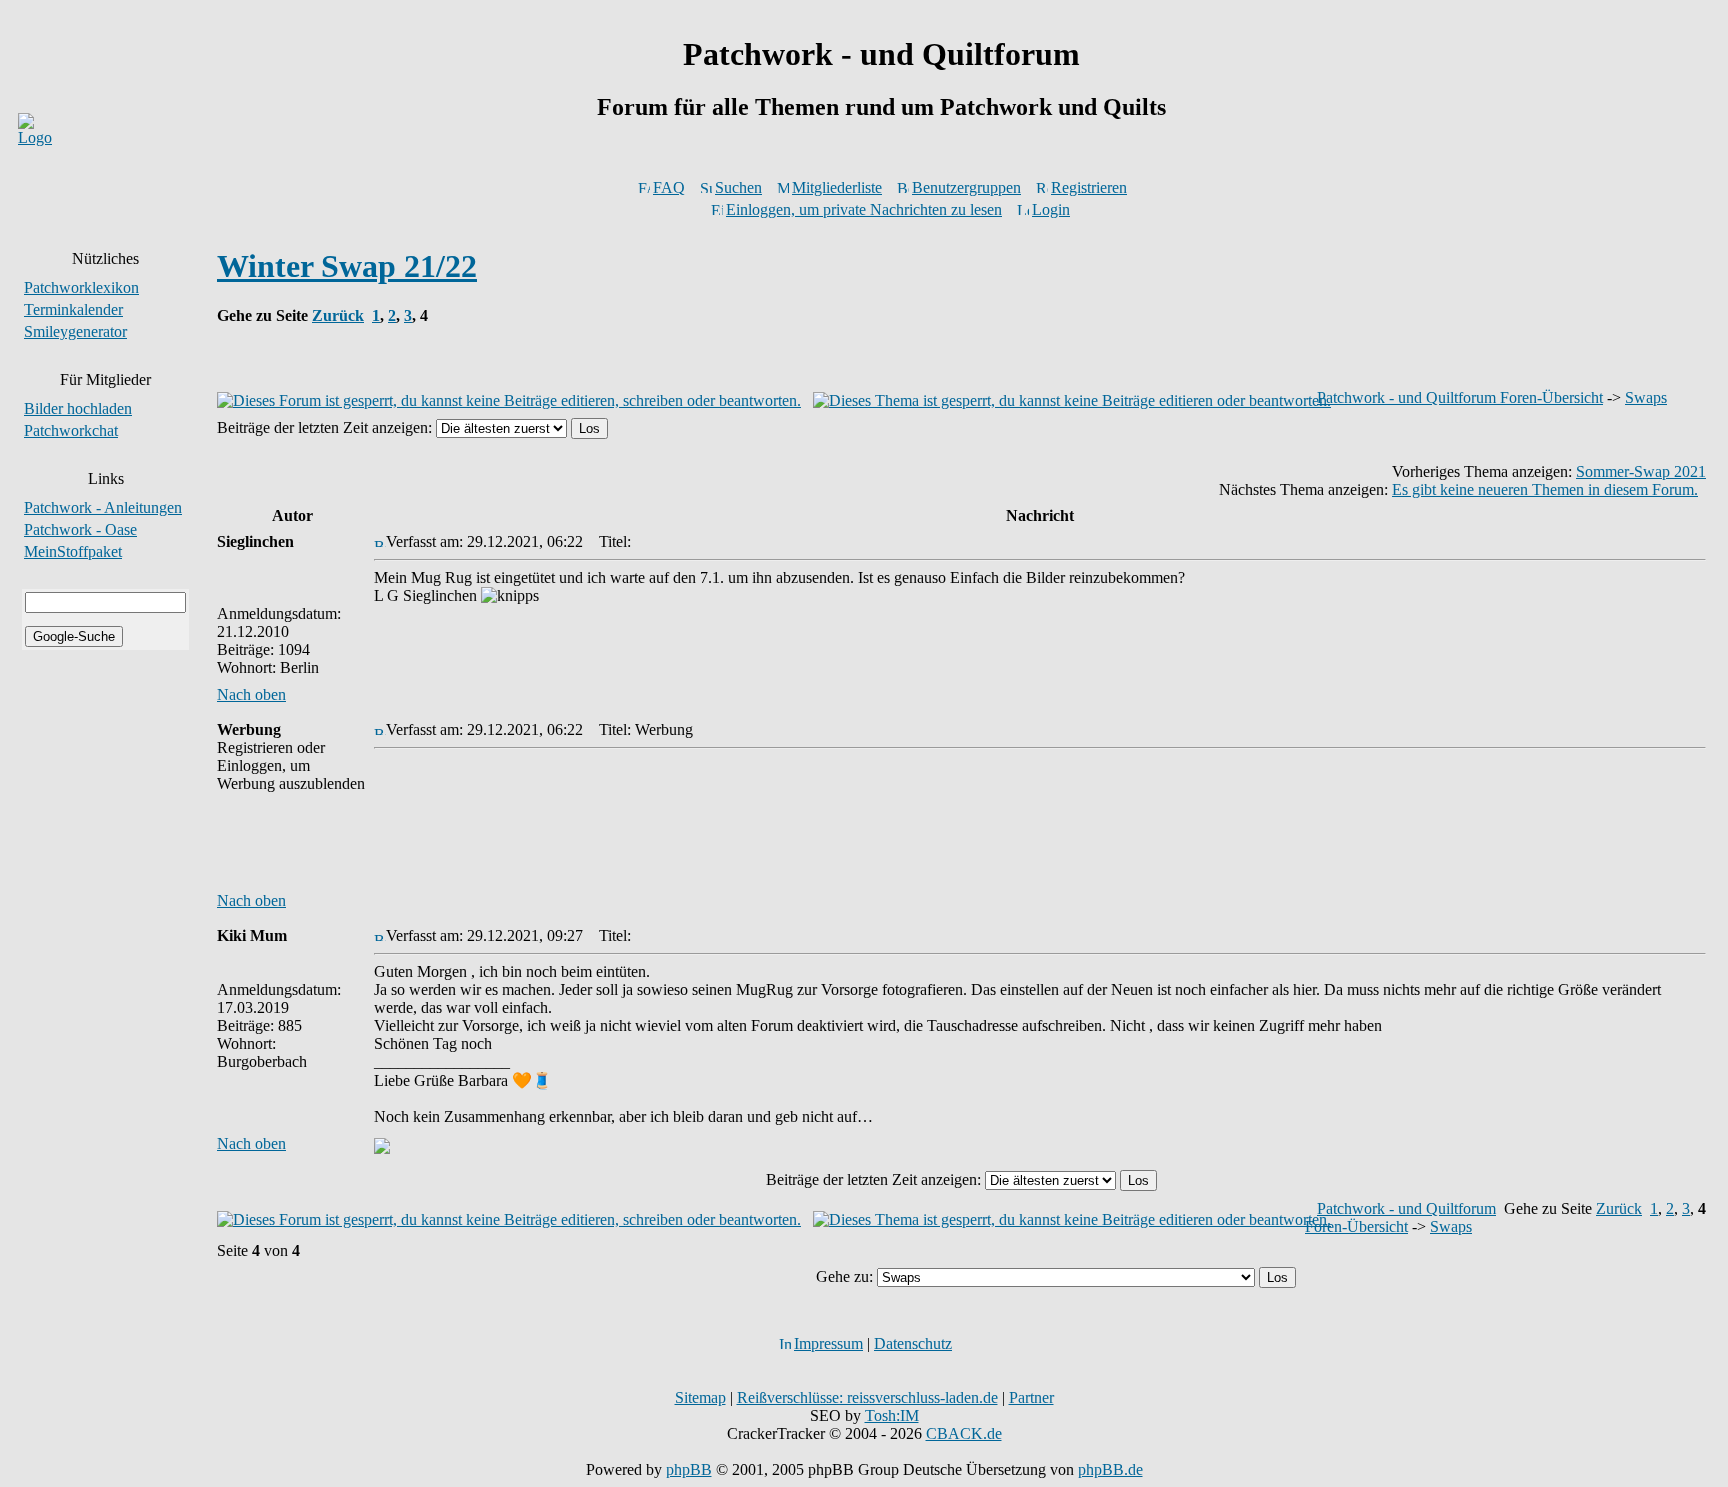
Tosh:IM (892, 1415)
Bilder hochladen (78, 408)
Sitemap (700, 1397)
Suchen (738, 187)
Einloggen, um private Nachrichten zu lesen (864, 209)
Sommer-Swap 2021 (1641, 471)
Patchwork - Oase (80, 529)
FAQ (669, 187)
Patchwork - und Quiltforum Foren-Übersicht (1460, 397)
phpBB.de (1110, 1469)
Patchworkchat (71, 430)
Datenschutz (913, 1343)
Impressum (828, 1343)
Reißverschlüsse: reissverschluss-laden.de (867, 1397)
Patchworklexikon (81, 287)
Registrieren (1089, 187)
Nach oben (251, 694)
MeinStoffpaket (73, 551)
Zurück (338, 315)
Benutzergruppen (966, 187)
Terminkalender (73, 309)
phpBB (689, 1469)
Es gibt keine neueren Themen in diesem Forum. (1545, 489)
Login (1051, 209)
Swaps (1646, 397)
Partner (1031, 1397)
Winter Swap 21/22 (347, 266)
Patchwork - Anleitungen (103, 507)
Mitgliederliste (837, 187)
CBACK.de (964, 1433)
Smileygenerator (75, 331)
